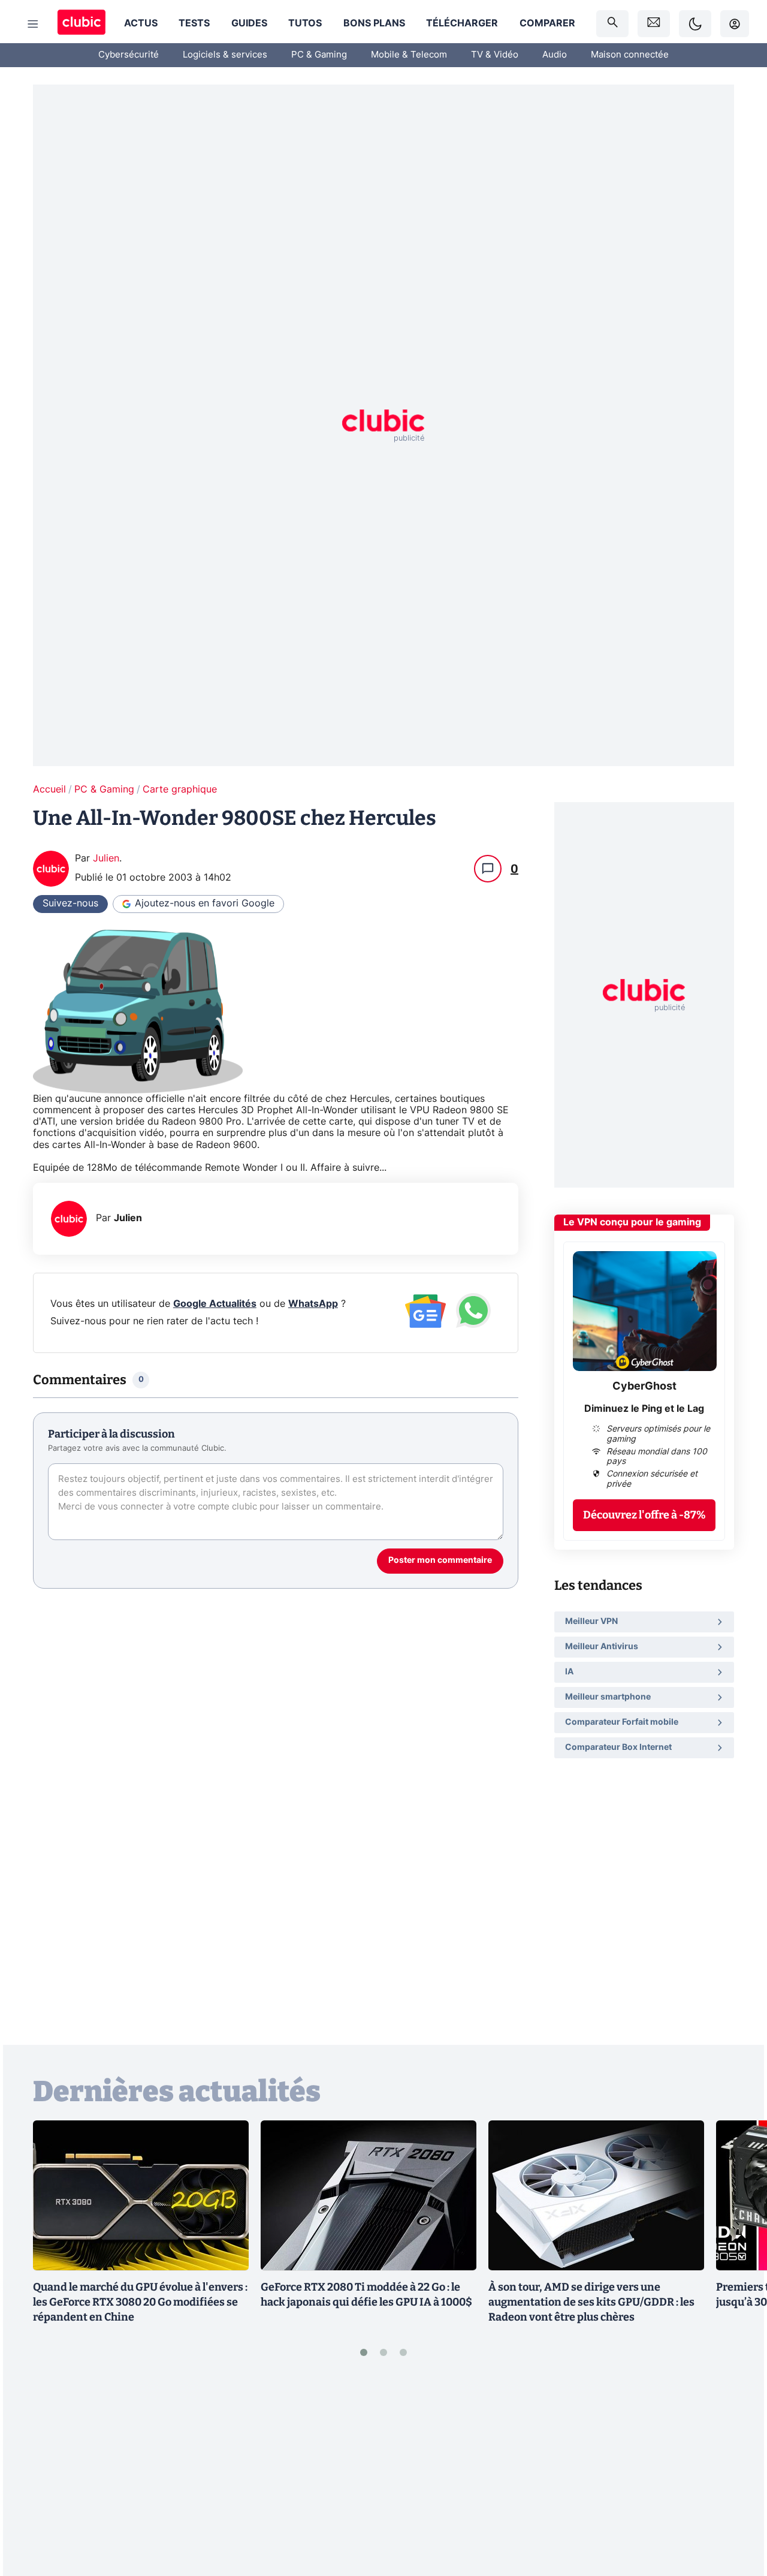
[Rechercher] (612, 24)
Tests (194, 23)
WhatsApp (313, 1304)
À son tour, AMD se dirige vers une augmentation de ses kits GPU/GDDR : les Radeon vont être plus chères (591, 2302)
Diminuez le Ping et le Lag (644, 1409)
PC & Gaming (319, 55)
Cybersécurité (129, 55)
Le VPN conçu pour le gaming (632, 1222)
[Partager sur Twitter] (737, 2514)
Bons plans (374, 23)
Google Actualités (215, 1304)
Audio (555, 55)
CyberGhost (644, 1387)
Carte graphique (180, 790)
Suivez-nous (70, 903)
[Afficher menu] (33, 24)
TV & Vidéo (495, 55)
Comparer (547, 23)
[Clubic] (81, 24)
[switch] (695, 24)
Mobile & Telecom (409, 55)
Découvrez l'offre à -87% (644, 1515)
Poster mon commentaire (440, 1560)
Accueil (49, 790)
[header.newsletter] (654, 24)
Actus (141, 23)
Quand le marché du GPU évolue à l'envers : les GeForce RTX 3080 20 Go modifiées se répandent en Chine (140, 2302)
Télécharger (462, 23)
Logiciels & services (225, 55)
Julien (106, 858)
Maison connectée (630, 55)
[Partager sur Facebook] (737, 2473)
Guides (249, 23)
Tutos (305, 23)
